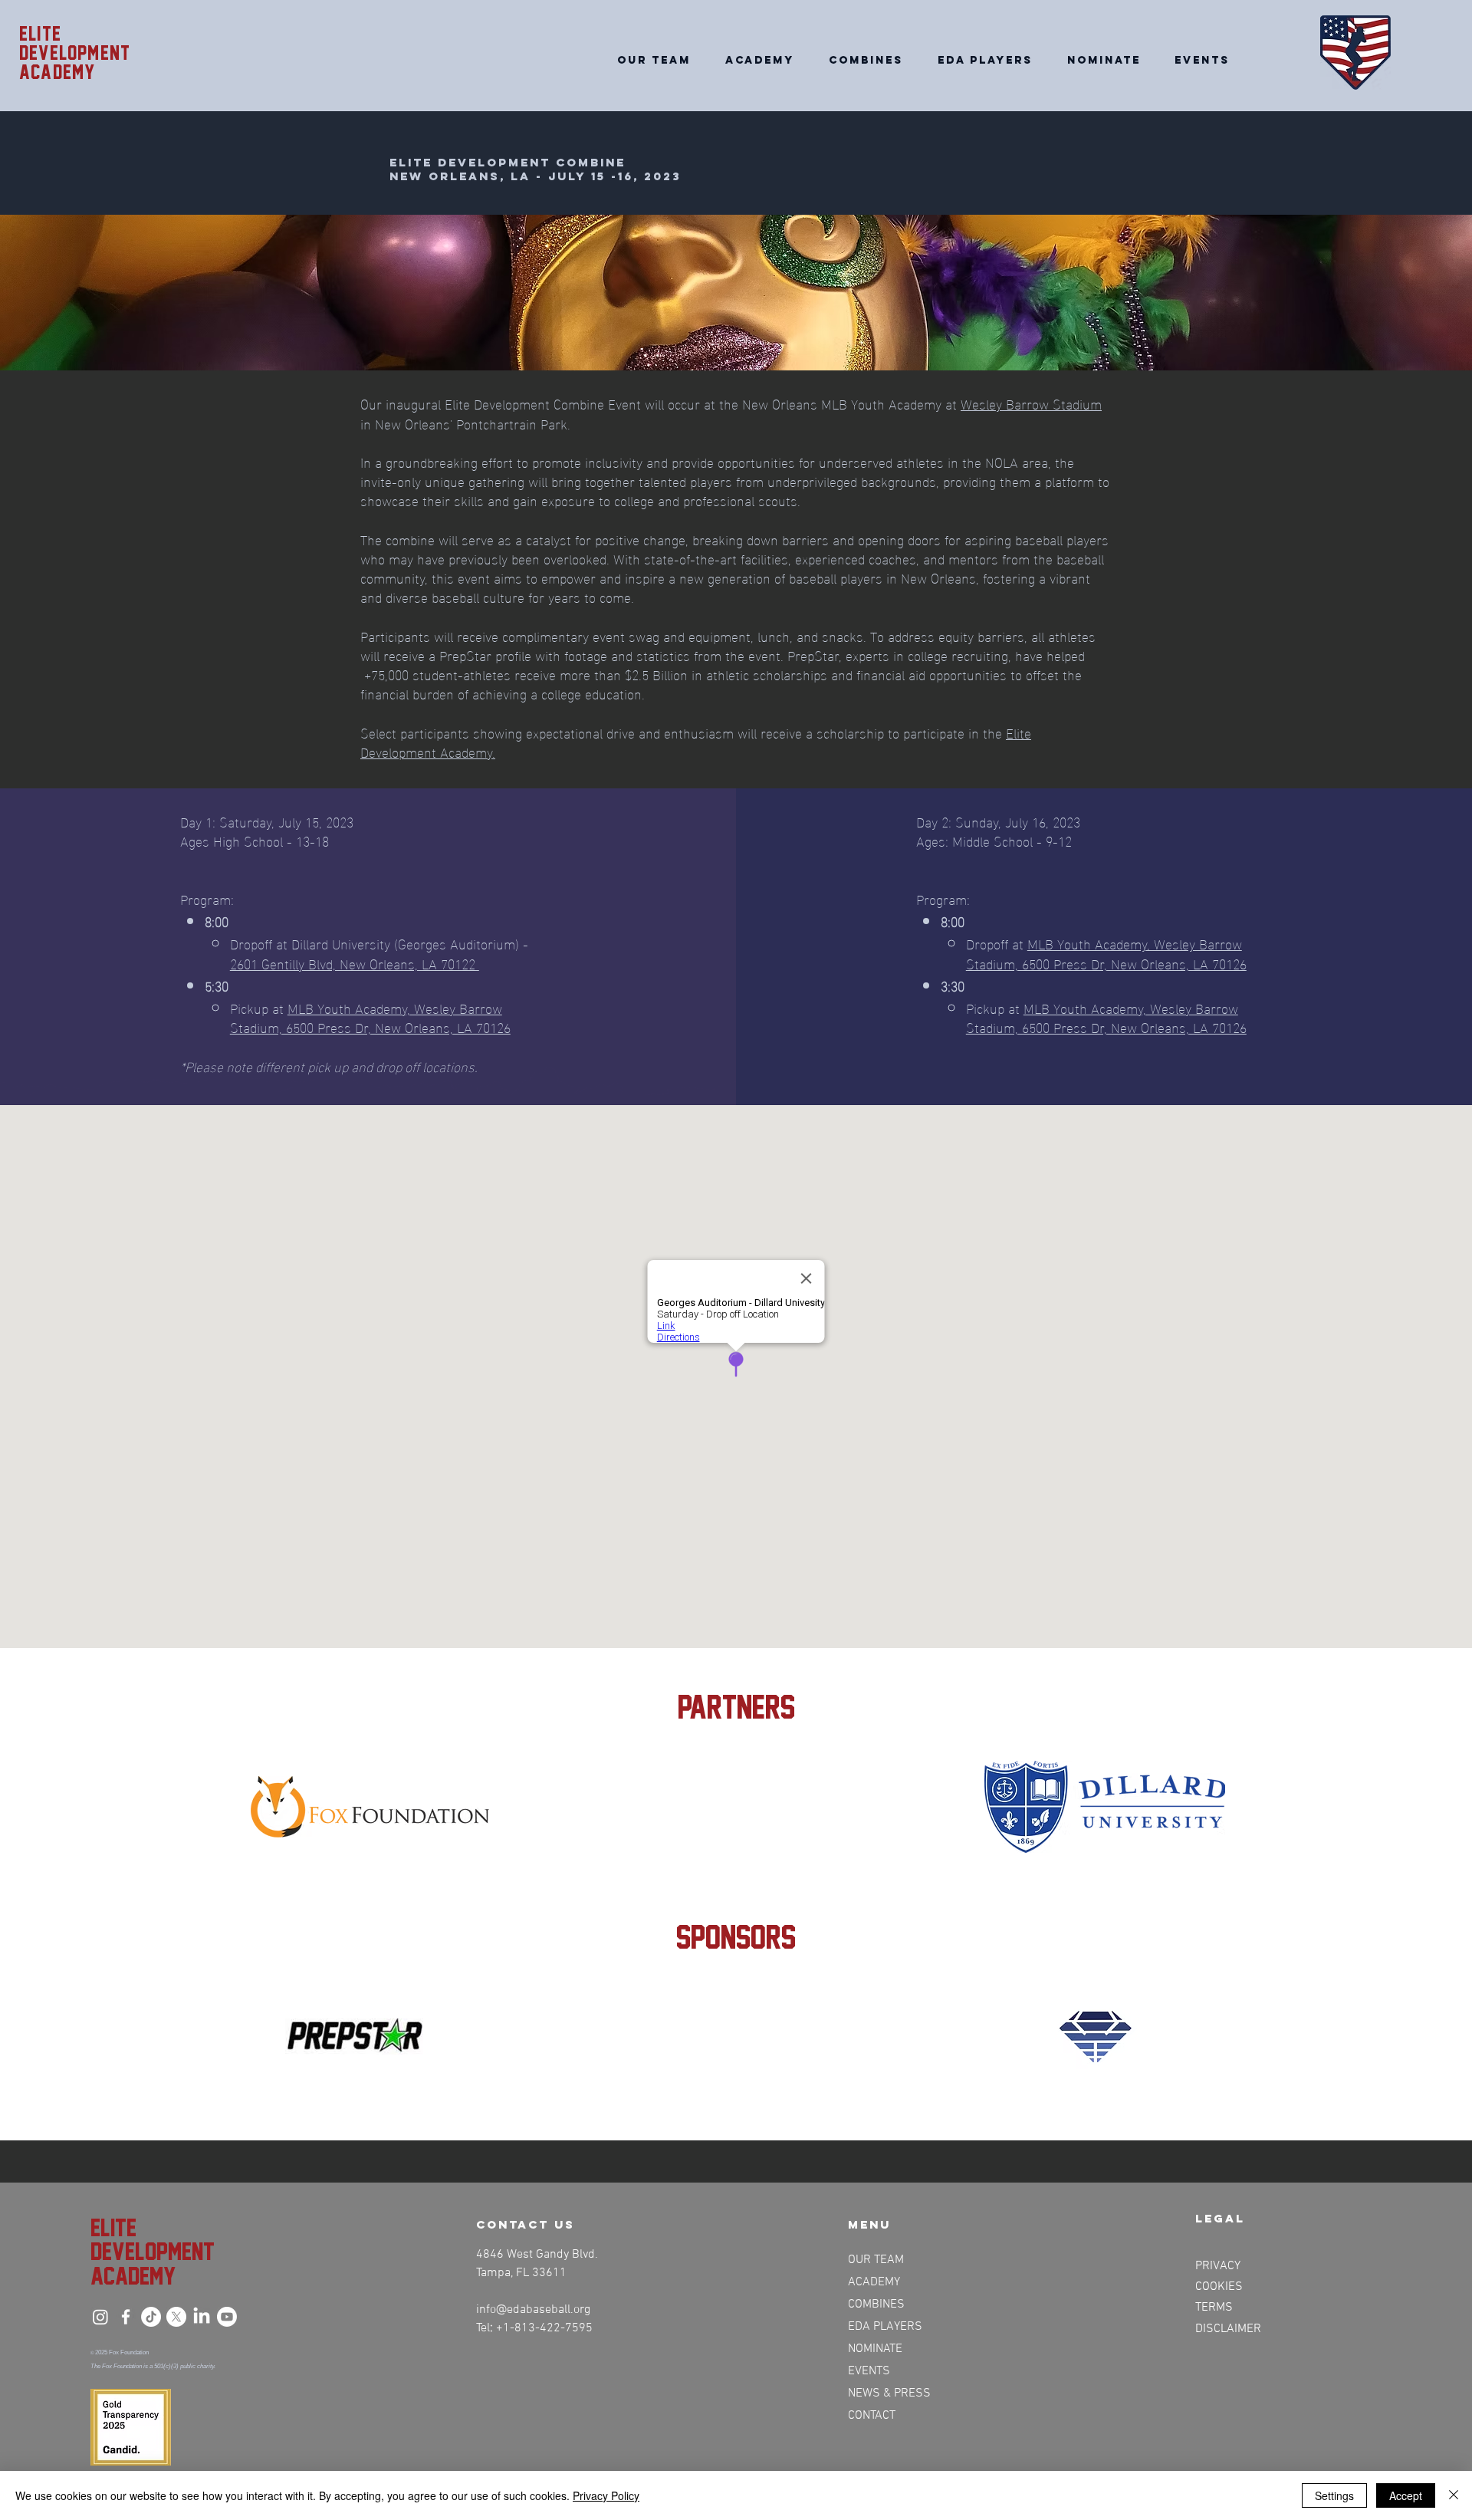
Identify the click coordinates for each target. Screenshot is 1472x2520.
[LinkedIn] (202, 2317)
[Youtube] (227, 2317)
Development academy (75, 63)
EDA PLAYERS (885, 2327)
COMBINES (876, 2305)
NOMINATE (875, 2349)
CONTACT (872, 2416)
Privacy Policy (606, 2495)
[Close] (1454, 2495)
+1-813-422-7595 (544, 2328)
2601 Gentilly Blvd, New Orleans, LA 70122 (355, 963)
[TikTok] (151, 2317)
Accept (1406, 2495)
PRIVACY (1218, 2266)
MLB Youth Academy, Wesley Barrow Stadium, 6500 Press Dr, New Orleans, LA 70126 (370, 1017)
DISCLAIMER (1228, 2329)
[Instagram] (100, 2317)
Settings (1334, 2495)
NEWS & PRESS (888, 2393)
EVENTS (869, 2371)
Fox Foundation (129, 2352)
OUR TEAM (876, 2260)
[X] (176, 2317)
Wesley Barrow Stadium (1031, 403)
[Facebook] (126, 2317)
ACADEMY (874, 2282)
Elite (40, 34)
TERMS (1214, 2308)
